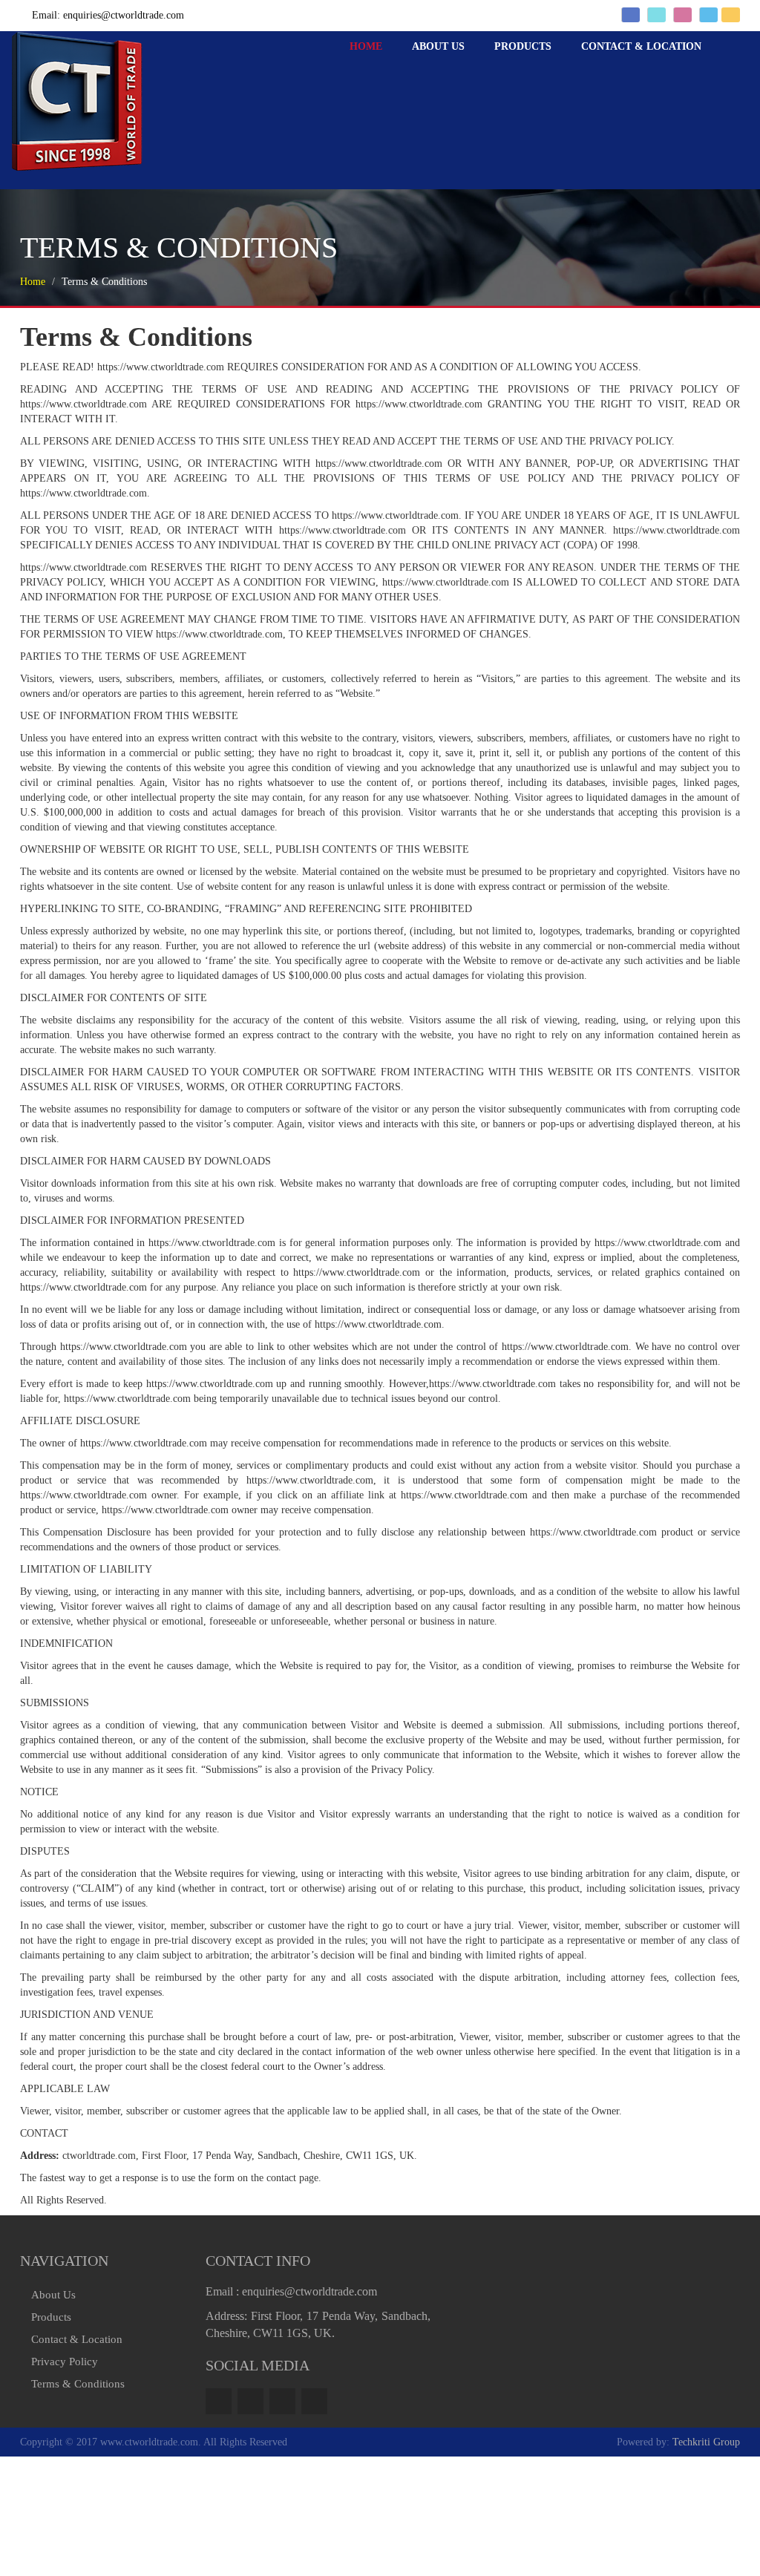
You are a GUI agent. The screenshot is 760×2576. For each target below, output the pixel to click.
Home (418, 90)
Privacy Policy (65, 2362)
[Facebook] (219, 2401)
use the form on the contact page (250, 2178)
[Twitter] (250, 2401)
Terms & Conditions (78, 2384)
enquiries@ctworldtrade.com (309, 2291)
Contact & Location (649, 90)
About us (475, 90)
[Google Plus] (282, 2401)
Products (545, 90)
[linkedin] (314, 2401)
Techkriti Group (706, 2442)
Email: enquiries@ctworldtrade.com (108, 15)
